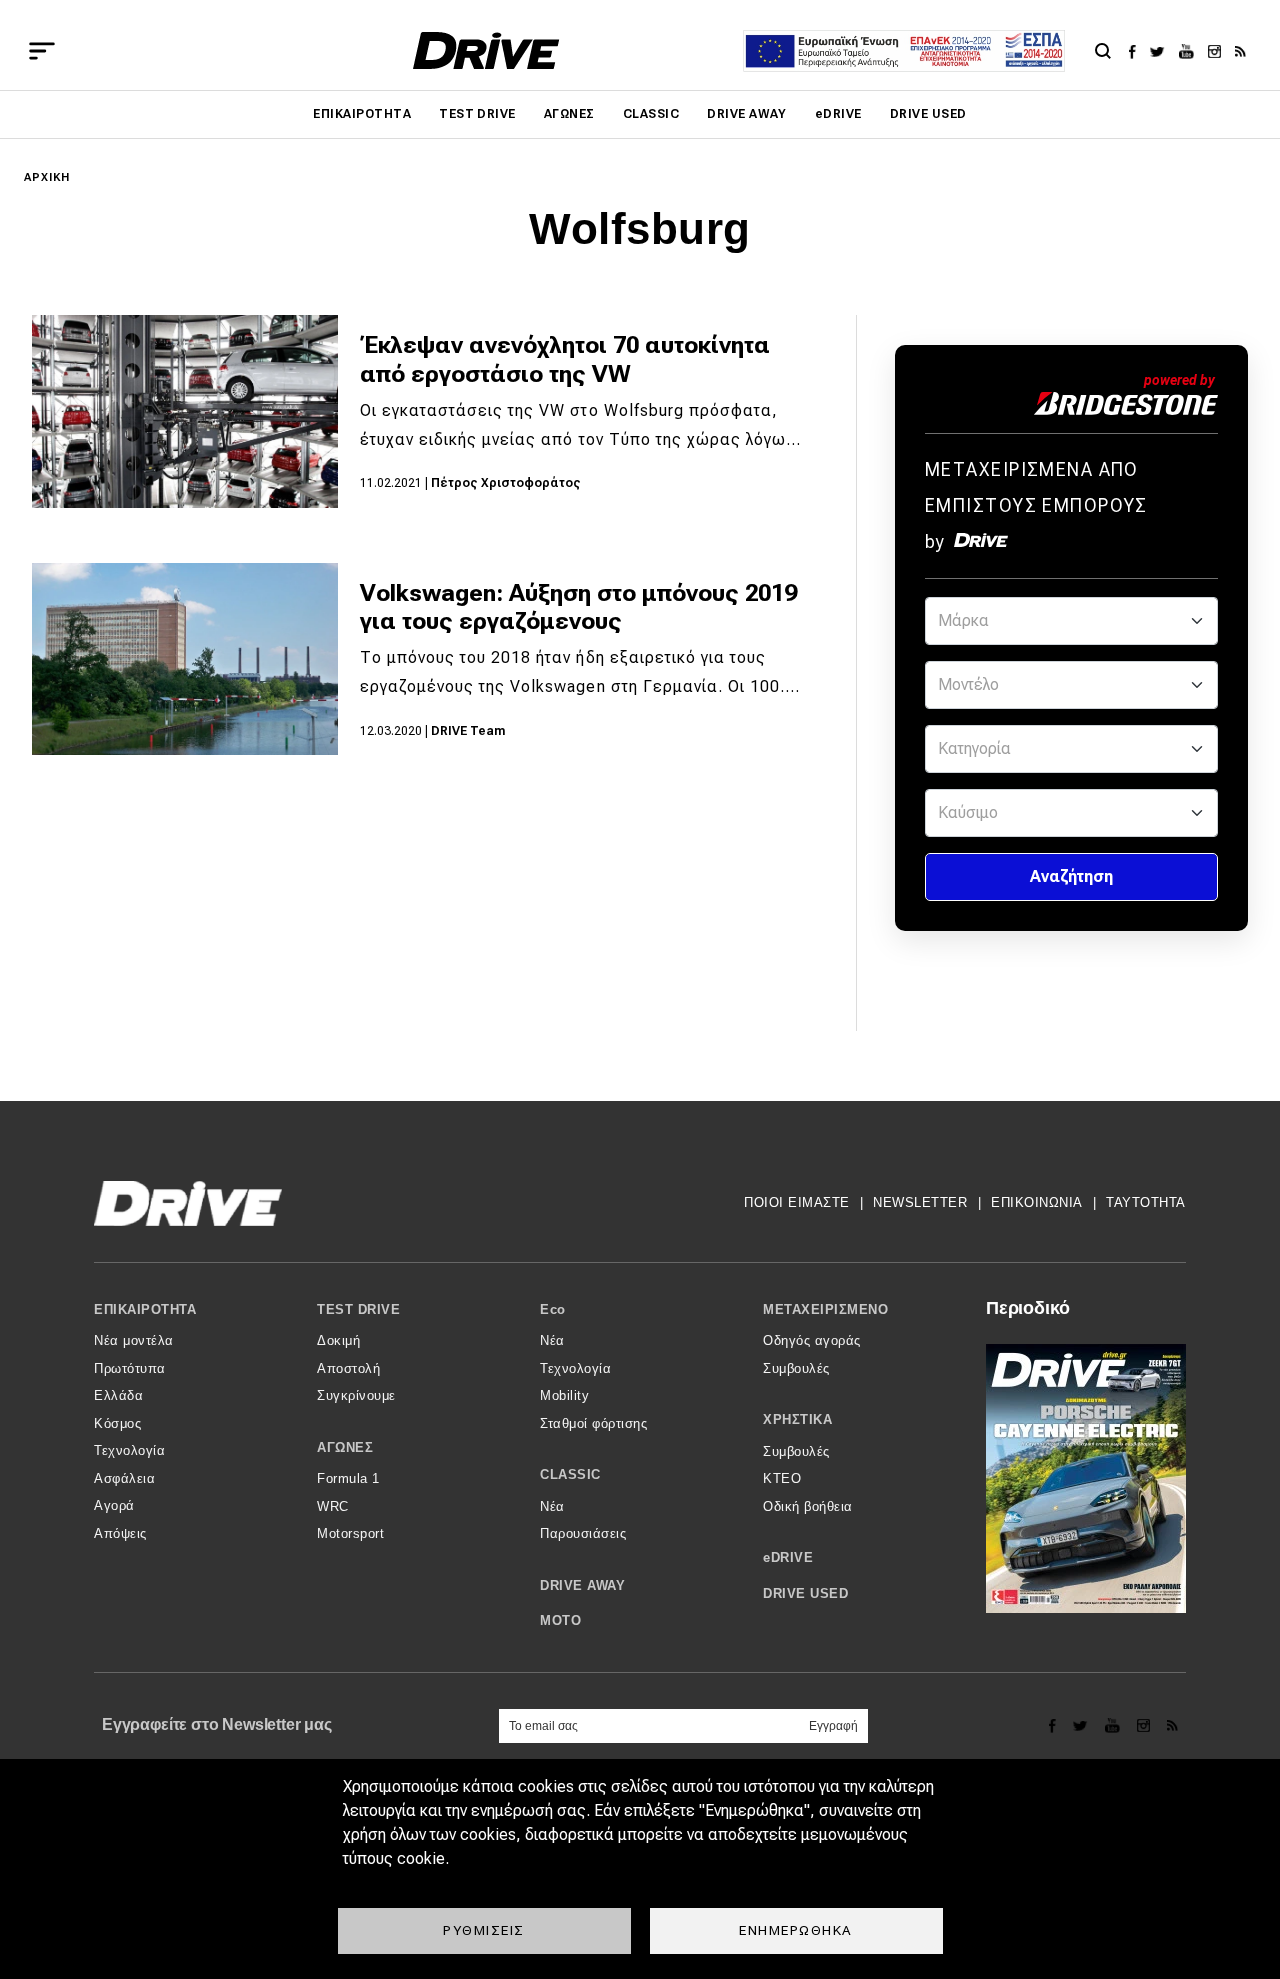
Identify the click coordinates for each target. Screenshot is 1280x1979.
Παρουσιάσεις (583, 1533)
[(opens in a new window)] (1137, 51)
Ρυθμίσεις (484, 1930)
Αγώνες (569, 114)
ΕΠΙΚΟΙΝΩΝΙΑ (1037, 1202)
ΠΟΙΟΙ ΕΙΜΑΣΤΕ (797, 1202)
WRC (333, 1506)
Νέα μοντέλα (134, 1340)
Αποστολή (348, 1368)
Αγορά (114, 1505)
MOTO (560, 1620)
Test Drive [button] (358, 1309)
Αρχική (47, 177)
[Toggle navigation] (42, 51)
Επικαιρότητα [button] (145, 1309)
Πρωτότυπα (130, 1368)
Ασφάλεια (124, 1478)
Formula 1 (348, 1478)
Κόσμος (117, 1423)
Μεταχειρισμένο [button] (825, 1309)
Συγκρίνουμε (356, 1395)
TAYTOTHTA (1146, 1202)
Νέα (552, 1340)
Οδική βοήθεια (808, 1506)
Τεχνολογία (129, 1450)
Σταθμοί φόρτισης (593, 1423)
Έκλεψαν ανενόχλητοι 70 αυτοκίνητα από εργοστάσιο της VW (565, 359)
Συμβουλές (796, 1368)
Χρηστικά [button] (797, 1419)
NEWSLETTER (920, 1202)
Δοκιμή (338, 1340)
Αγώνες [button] (345, 1447)
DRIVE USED (928, 114)
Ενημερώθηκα (796, 1930)
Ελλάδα (118, 1395)
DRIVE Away (747, 114)
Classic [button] (570, 1474)
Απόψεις (120, 1533)
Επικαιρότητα (362, 114)
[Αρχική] (486, 50)
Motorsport (350, 1533)
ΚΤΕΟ (782, 1478)
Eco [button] (553, 1309)
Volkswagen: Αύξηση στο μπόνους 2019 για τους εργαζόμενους (578, 607)
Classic (651, 114)
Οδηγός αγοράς (812, 1340)
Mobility (564, 1395)
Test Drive (477, 114)
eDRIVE (838, 114)
